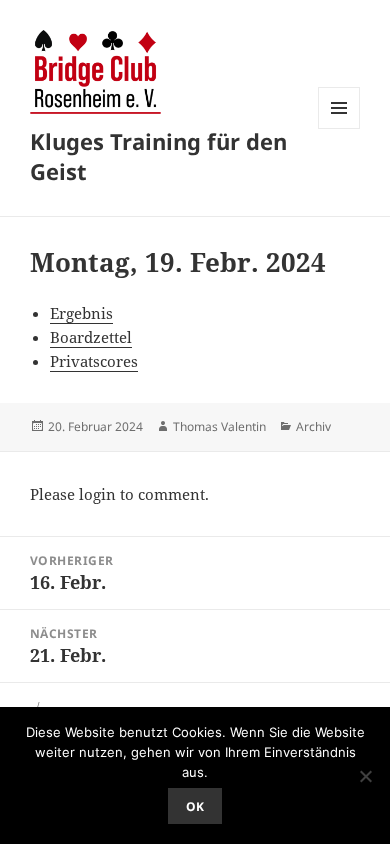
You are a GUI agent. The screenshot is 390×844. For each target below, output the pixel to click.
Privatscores (94, 361)
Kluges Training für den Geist (158, 156)
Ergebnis (81, 313)
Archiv (313, 426)
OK (195, 806)
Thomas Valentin (219, 426)
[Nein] (365, 776)
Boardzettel (91, 337)
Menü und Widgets (339, 128)
